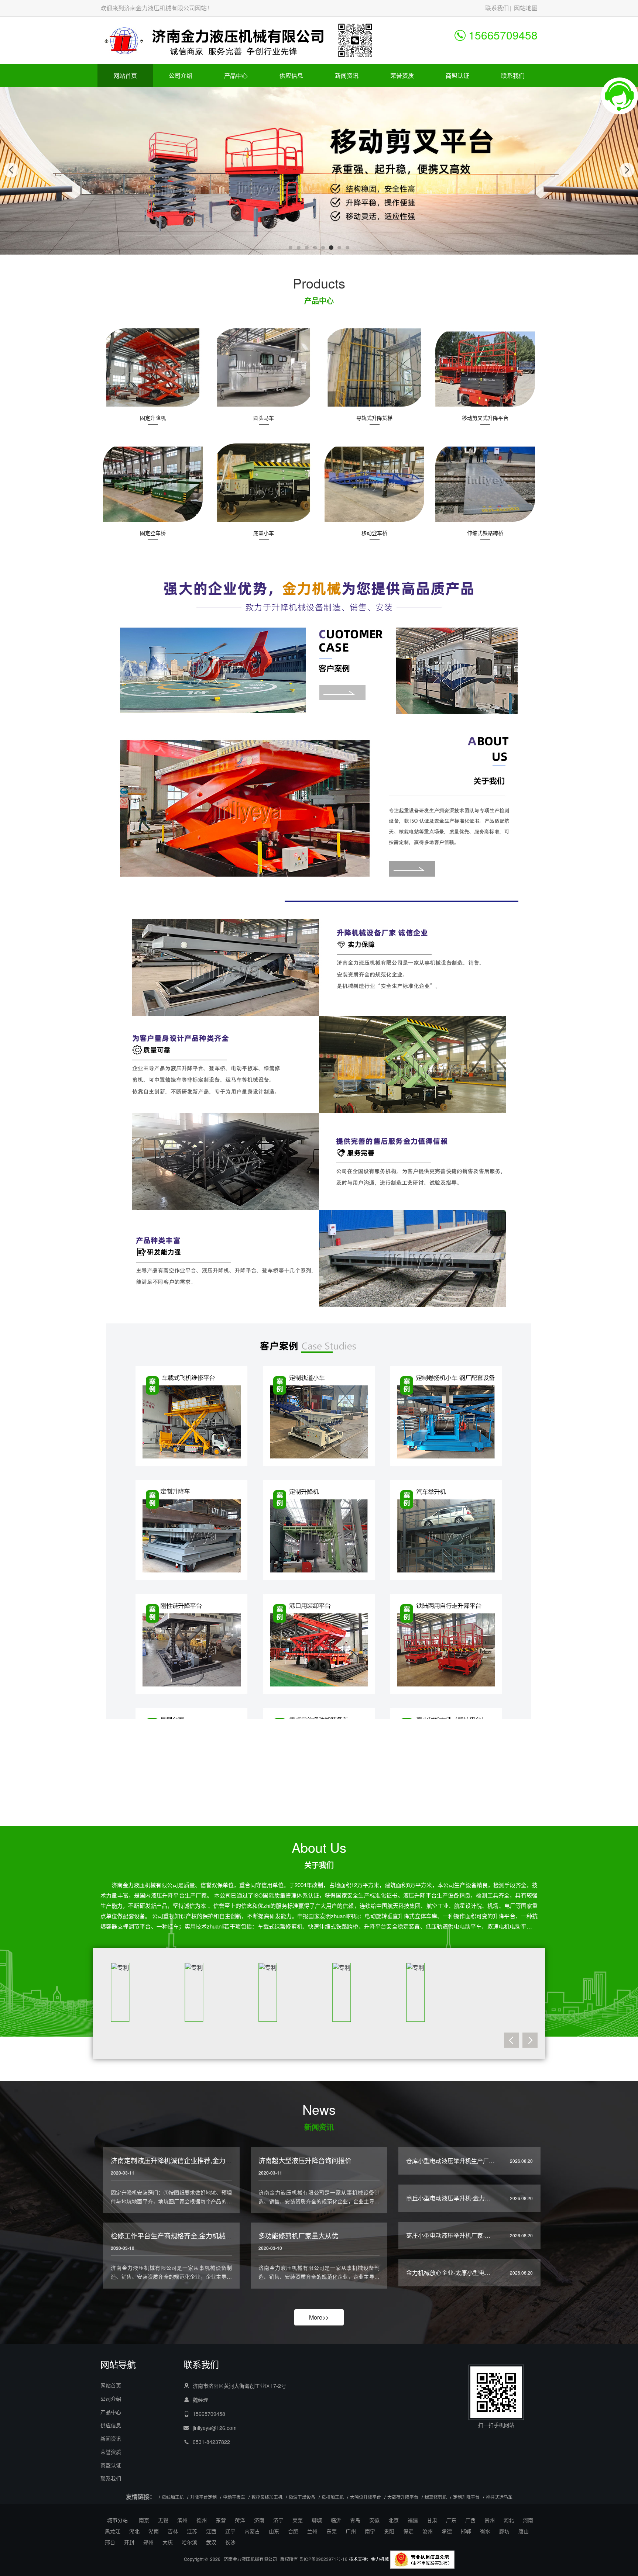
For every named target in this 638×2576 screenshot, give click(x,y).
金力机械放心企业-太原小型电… (448, 2273)
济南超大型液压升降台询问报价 (305, 2160)
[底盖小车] (264, 483)
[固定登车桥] (153, 483)
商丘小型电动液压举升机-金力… (448, 2198)
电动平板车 (234, 2497)
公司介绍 (181, 75)
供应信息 (291, 75)
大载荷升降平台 (403, 2497)
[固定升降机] (153, 368)
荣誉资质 (402, 75)
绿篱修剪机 (436, 2497)
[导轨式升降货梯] (374, 368)
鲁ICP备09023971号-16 (323, 2559)
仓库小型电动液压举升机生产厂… (450, 2161)
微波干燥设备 (302, 2497)
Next (530, 2045)
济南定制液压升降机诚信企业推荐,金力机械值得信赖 (188, 2160)
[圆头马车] (264, 368)
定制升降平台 (466, 2497)
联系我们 (497, 8)
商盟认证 (457, 75)
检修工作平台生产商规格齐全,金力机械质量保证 (181, 2235)
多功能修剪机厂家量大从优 (298, 2235)
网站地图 (526, 8)
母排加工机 (333, 2497)
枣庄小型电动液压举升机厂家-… (448, 2235)
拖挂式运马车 (499, 2497)
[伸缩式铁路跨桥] (485, 483)
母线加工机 (173, 2497)
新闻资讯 (347, 75)
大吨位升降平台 (366, 2497)
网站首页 (125, 75)
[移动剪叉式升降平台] (485, 368)
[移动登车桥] (374, 483)
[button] (291, 248)
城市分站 (117, 2520)
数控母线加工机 (267, 2497)
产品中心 (236, 75)
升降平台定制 (203, 2497)
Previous (512, 2045)
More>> (319, 2317)
